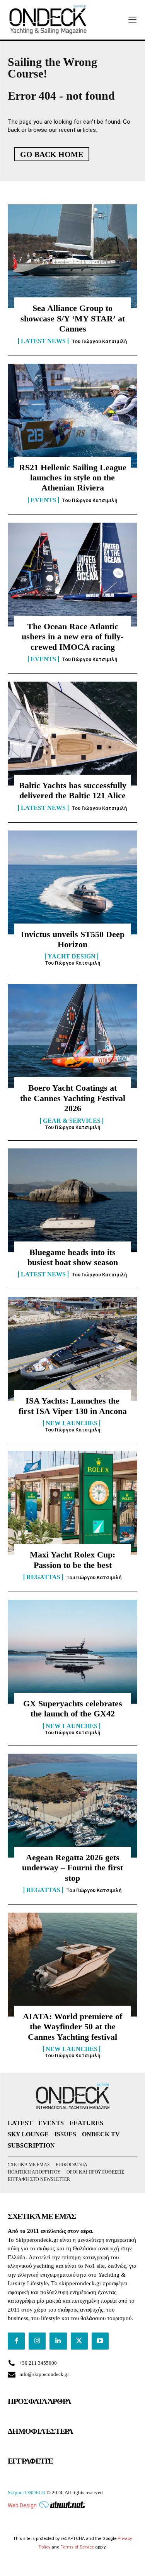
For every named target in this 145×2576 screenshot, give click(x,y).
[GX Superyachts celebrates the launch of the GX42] (72, 1652)
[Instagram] (37, 2341)
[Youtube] (100, 2341)
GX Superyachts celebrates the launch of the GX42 (73, 1708)
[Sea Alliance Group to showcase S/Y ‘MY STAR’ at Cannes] (72, 256)
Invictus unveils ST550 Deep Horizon (73, 939)
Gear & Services (72, 1121)
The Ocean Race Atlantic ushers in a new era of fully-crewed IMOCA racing (72, 637)
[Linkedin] (58, 2341)
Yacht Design (72, 957)
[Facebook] (16, 2341)
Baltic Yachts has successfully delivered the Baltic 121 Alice (73, 790)
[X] (79, 2341)
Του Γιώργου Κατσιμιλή (99, 341)
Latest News (43, 341)
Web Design (22, 2505)
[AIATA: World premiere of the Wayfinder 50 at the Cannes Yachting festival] (72, 1965)
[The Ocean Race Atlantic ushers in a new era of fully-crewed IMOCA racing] (72, 575)
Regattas (43, 1577)
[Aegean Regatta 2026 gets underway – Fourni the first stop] (72, 1806)
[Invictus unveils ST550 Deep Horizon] (72, 882)
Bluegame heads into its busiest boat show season (73, 1257)
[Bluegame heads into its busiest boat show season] (72, 1200)
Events (43, 500)
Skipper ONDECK (27, 2492)
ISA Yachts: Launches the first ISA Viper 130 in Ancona (73, 1406)
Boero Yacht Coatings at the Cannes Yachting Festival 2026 (73, 1098)
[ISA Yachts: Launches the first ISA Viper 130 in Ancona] (72, 1349)
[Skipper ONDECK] (48, 20)
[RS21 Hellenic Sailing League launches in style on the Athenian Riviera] (72, 416)
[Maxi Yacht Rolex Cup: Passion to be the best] (72, 1503)
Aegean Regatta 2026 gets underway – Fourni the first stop (72, 1868)
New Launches (72, 1423)
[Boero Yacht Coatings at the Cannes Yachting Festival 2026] (72, 1036)
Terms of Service (77, 2547)
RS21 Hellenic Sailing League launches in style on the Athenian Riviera (73, 478)
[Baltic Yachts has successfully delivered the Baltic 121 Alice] (72, 734)
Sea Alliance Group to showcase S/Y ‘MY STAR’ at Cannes (73, 318)
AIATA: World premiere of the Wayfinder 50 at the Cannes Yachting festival (72, 2027)
